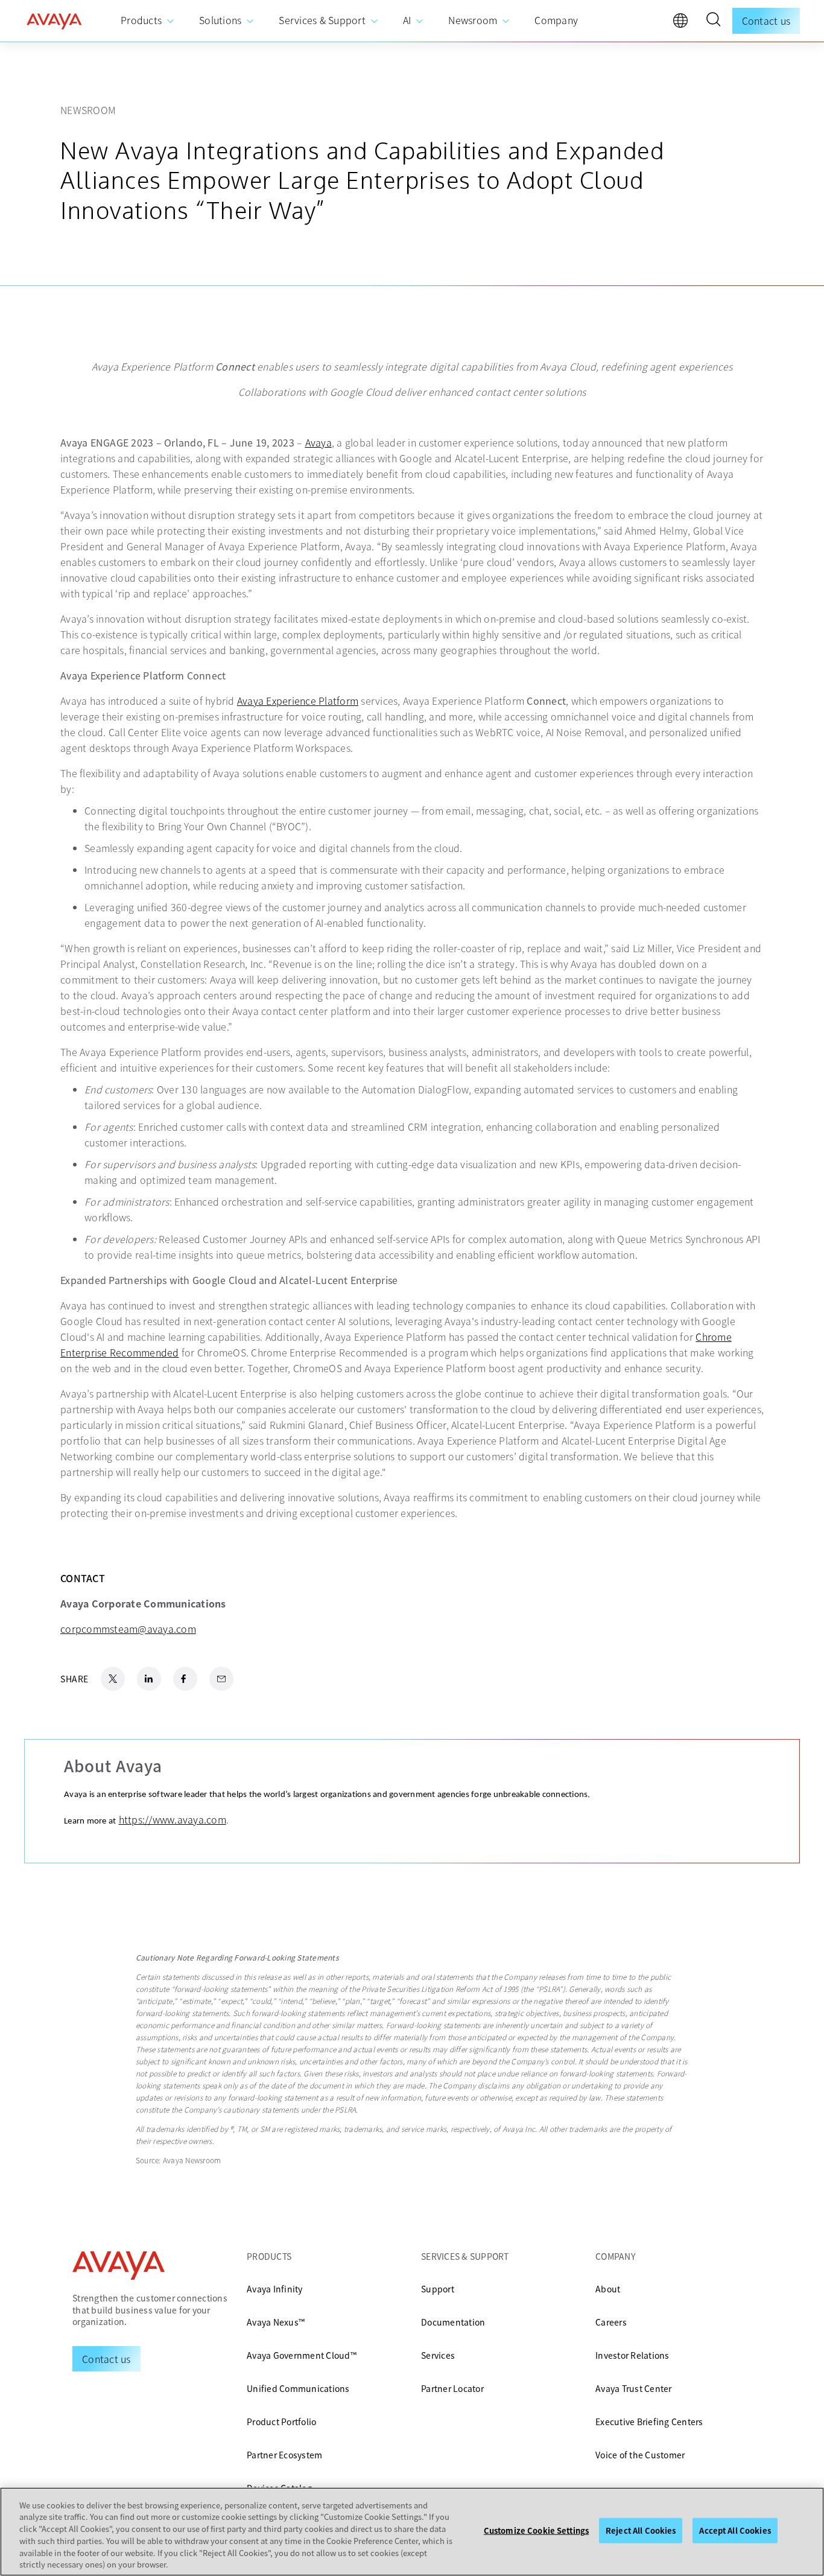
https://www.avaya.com (173, 1819)
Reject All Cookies (641, 2530)
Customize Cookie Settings (536, 2530)
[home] (54, 21)
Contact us (766, 21)
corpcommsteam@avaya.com (128, 1629)
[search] (713, 21)
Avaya (319, 442)
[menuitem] (148, 21)
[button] (713, 21)
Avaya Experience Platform (298, 701)
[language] (683, 24)
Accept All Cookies (735, 2530)
